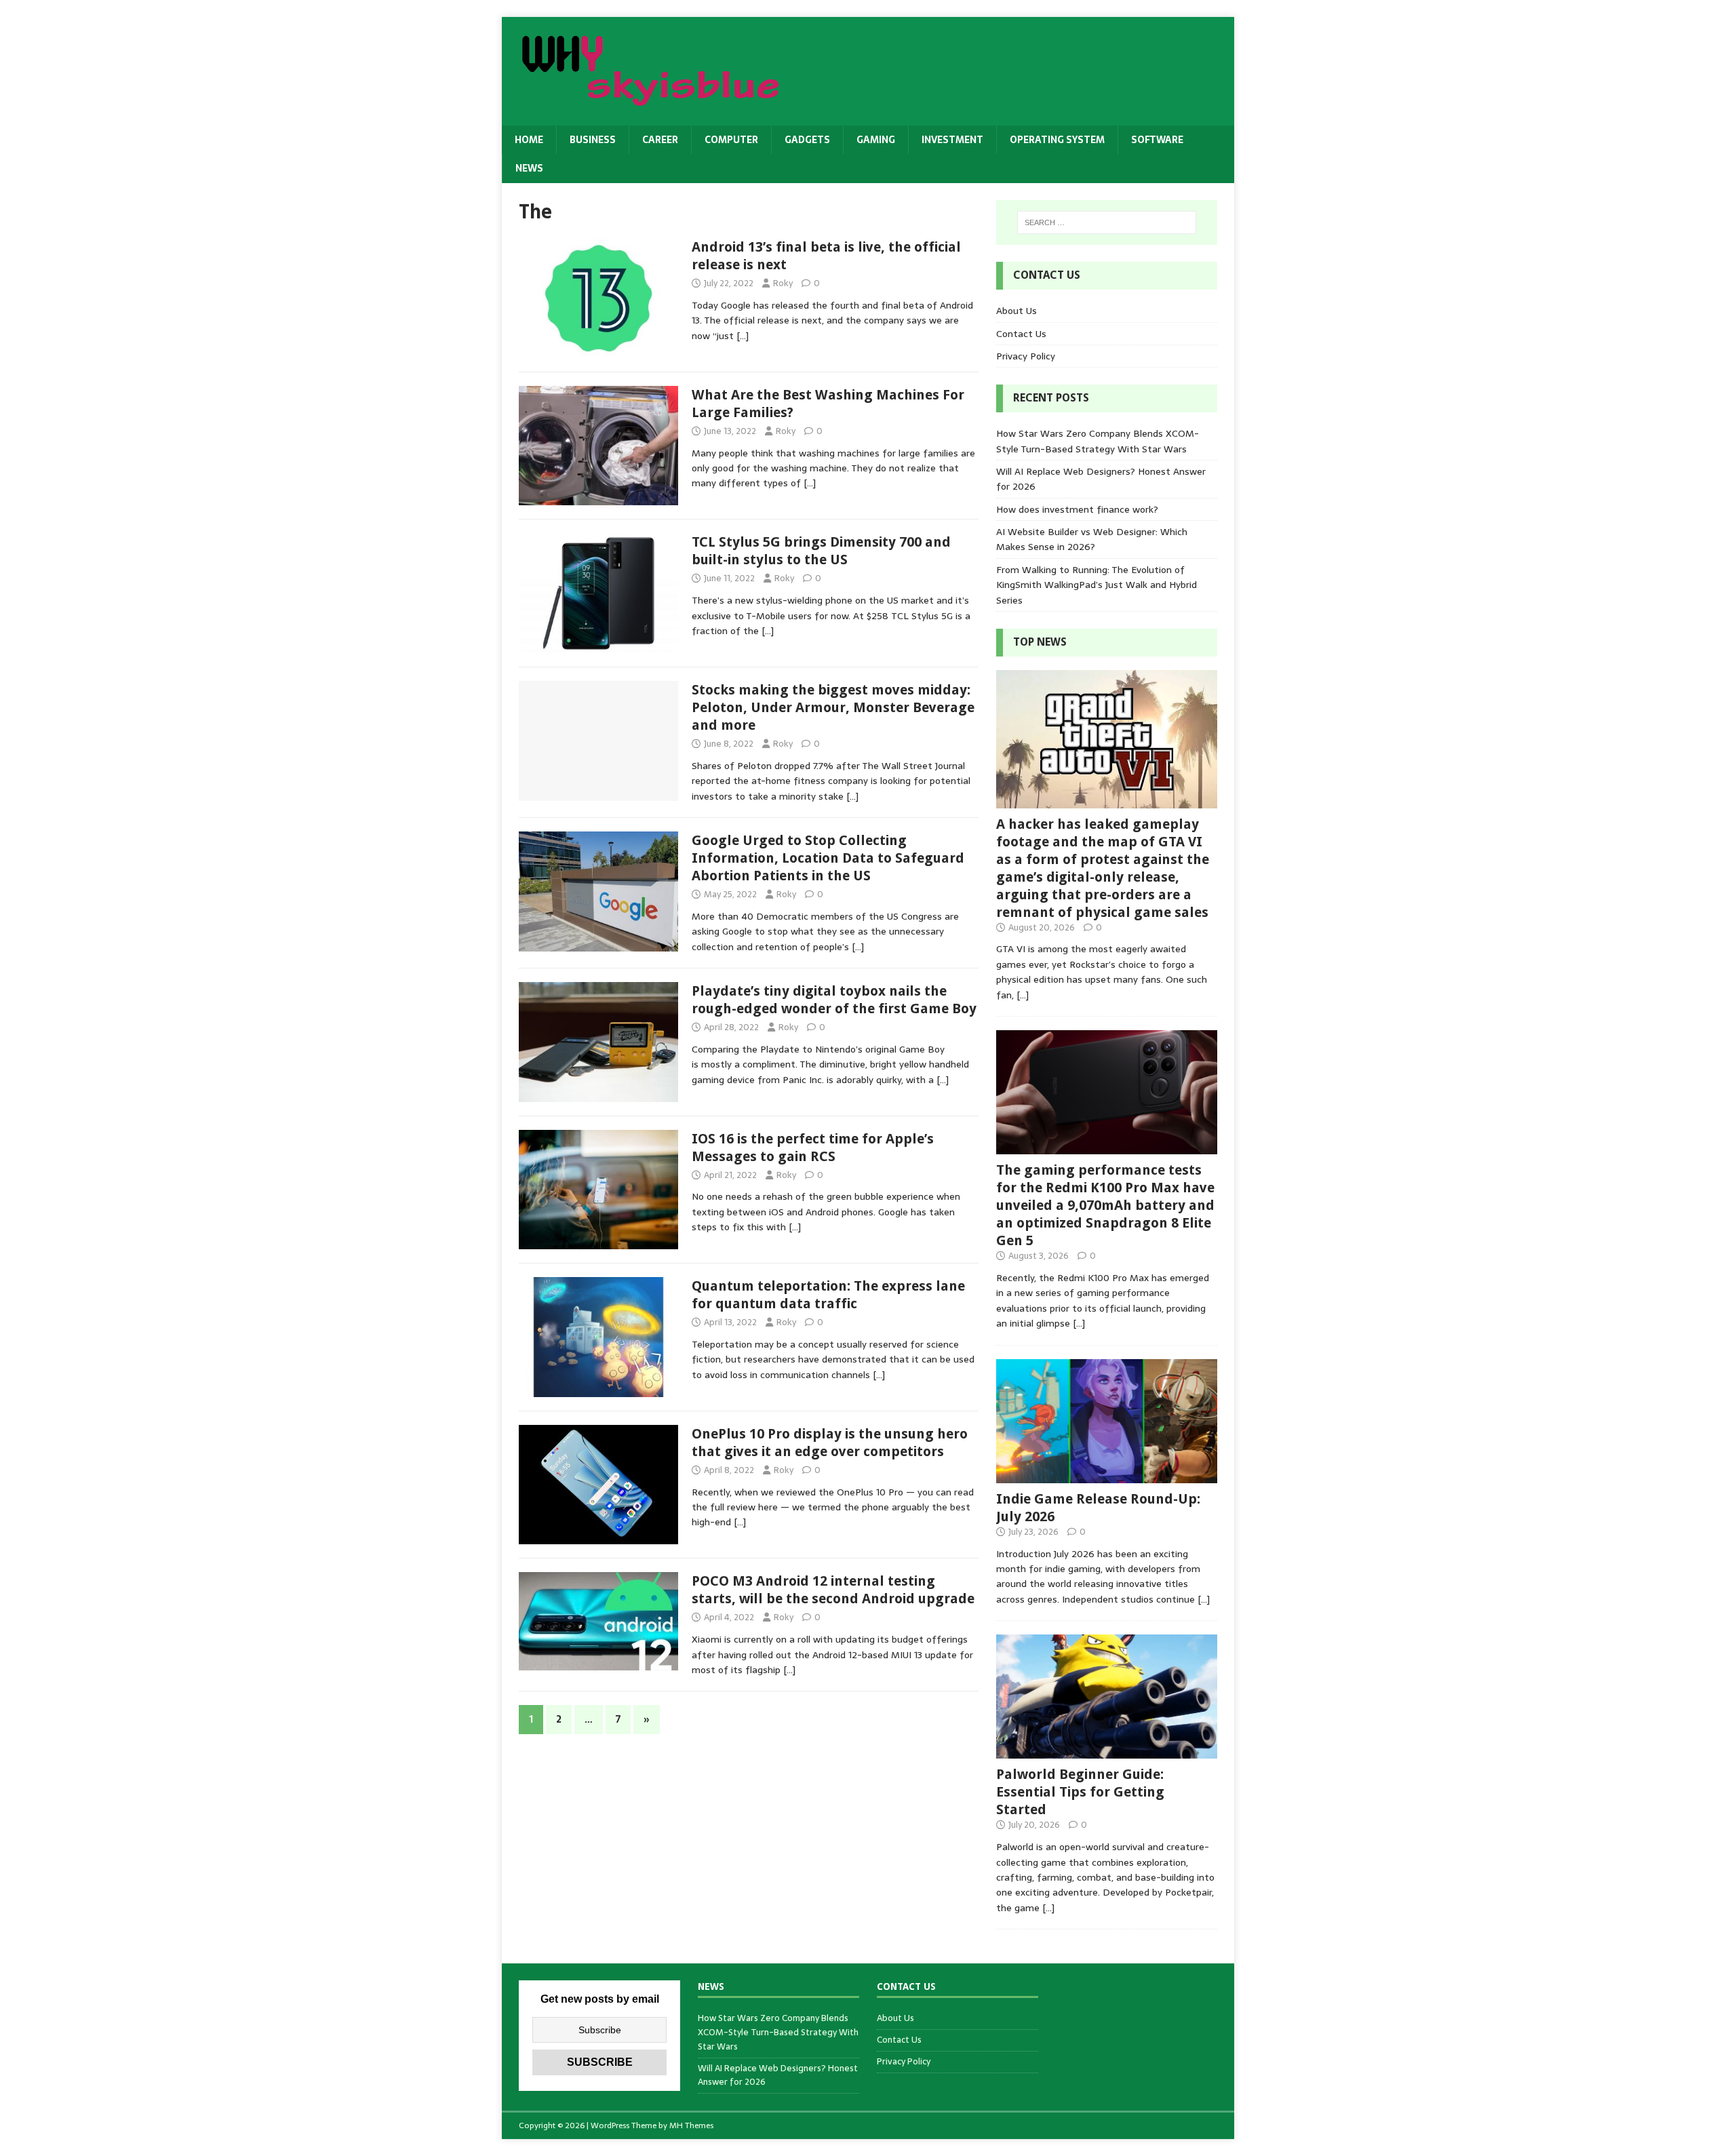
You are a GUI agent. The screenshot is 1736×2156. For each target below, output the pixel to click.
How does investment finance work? (1077, 509)
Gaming (876, 140)
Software (1157, 140)
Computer (731, 140)
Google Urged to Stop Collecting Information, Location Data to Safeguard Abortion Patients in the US (828, 858)
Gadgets (807, 140)
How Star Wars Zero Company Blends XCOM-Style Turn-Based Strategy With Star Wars (1098, 441)
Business (593, 140)
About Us (1017, 311)
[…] (743, 336)
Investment (952, 140)
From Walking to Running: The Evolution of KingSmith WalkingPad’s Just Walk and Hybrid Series (1097, 585)
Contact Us (1021, 334)
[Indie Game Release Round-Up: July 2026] (1107, 1475)
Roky (783, 283)
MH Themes (691, 2125)
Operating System (1057, 140)
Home (529, 140)
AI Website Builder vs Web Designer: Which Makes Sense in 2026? (1092, 539)
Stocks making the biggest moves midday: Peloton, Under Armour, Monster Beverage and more (833, 707)
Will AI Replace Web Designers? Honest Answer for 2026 (778, 2075)
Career (660, 140)
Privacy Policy (1026, 356)
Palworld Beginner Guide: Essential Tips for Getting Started (1080, 1792)
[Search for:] (1107, 222)
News (529, 168)
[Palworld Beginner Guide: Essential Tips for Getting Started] (1107, 1751)
